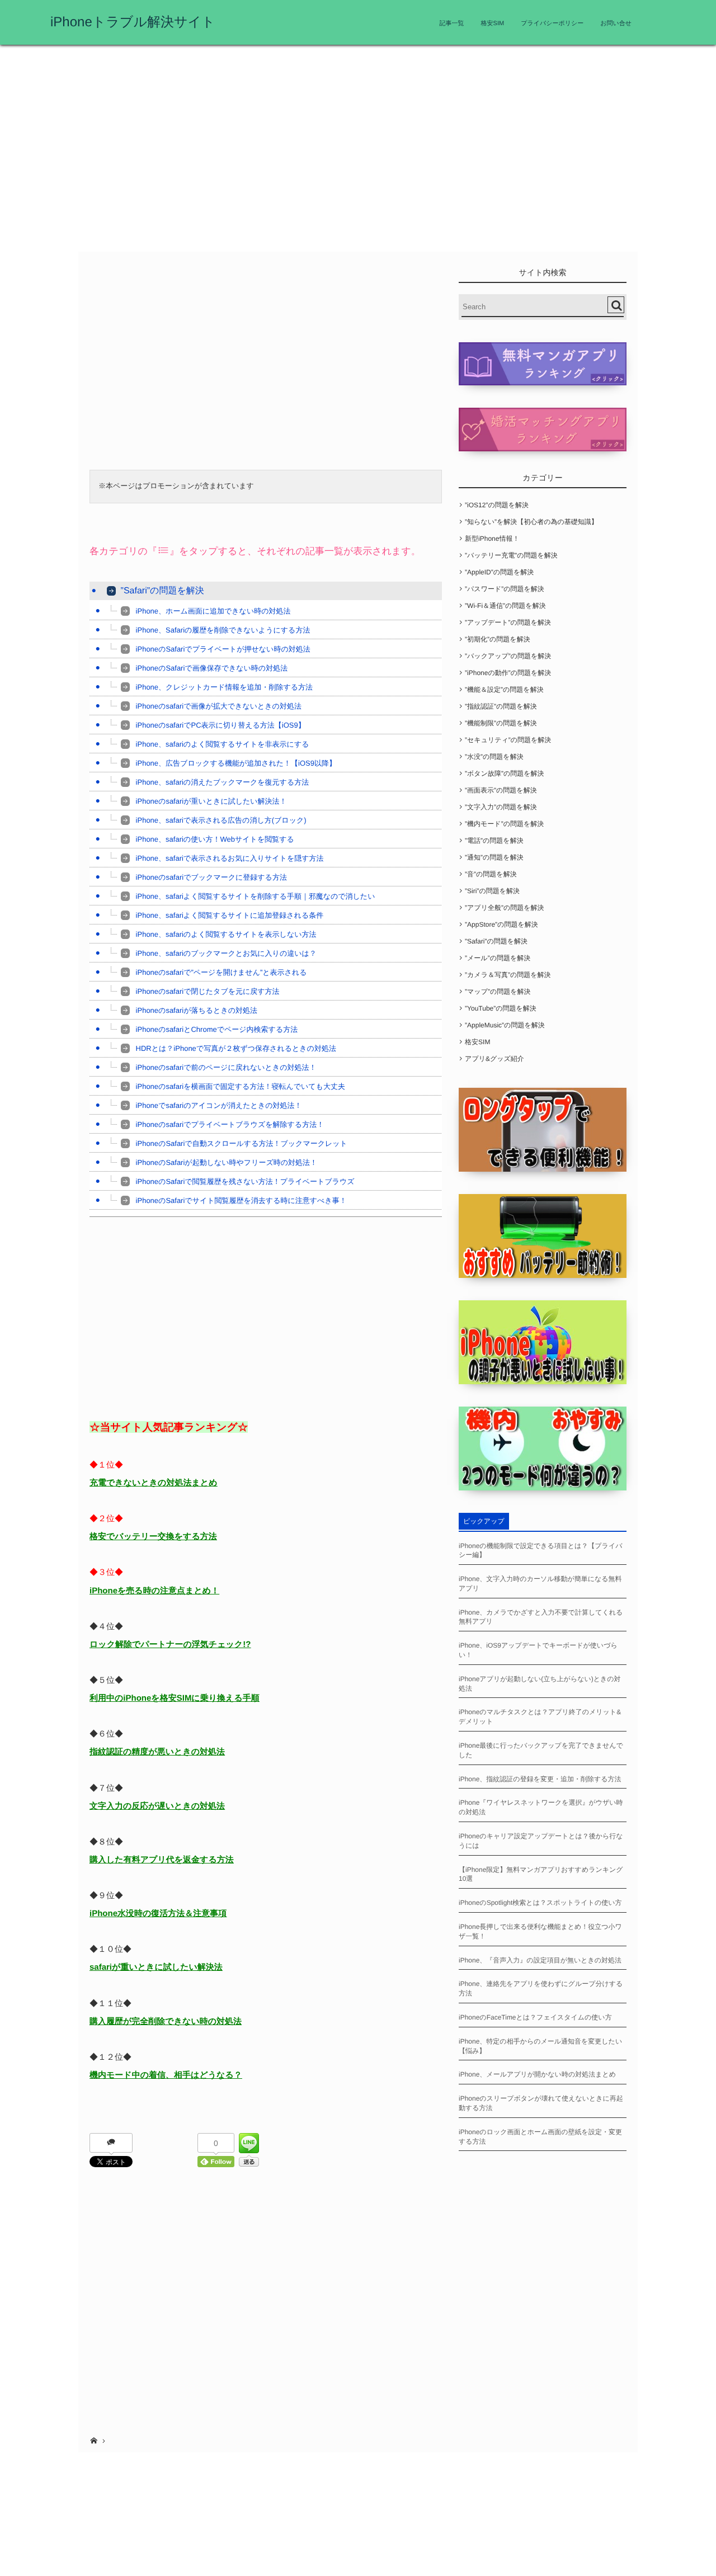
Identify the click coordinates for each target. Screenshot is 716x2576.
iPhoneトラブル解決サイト (133, 22)
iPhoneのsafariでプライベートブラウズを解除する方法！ (230, 1124)
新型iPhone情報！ (492, 539)
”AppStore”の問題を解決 (501, 924)
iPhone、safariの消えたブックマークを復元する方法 (223, 782)
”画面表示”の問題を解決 (501, 790)
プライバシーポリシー (552, 23)
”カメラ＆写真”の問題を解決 (508, 975)
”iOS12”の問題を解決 (497, 505)
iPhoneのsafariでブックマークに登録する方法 (211, 877)
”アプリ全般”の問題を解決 (504, 908)
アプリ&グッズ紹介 (494, 1059)
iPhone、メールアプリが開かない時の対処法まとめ (537, 2074)
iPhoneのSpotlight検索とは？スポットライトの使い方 (540, 1903)
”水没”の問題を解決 (494, 757)
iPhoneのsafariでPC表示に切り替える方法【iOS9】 (221, 725)
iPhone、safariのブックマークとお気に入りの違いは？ (226, 953)
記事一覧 (452, 23)
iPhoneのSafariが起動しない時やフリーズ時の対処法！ (227, 1162)
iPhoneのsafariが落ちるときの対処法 (197, 1010)
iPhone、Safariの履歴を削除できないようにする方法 (223, 630)
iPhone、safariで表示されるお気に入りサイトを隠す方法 (230, 858)
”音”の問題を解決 (491, 874)
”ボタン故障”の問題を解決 (504, 773)
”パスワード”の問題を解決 (505, 589)
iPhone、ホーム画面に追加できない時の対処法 (213, 611)
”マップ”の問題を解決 (498, 992)
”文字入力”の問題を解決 (501, 807)
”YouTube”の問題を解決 (501, 1008)
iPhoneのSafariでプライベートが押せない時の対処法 (223, 649)
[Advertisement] (358, 151)
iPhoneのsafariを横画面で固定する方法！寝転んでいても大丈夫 (241, 1086)
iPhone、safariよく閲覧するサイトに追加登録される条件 (230, 915)
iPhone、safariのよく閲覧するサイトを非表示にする (223, 744)
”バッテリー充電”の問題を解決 (511, 555)
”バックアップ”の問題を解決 (508, 656)
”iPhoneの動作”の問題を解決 (508, 673)
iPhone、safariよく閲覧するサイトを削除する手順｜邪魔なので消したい (256, 896)
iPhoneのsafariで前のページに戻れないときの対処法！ (226, 1067)
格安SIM (493, 23)
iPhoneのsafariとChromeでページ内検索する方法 (217, 1029)
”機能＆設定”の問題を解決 (504, 690)
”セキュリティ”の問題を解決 (508, 740)
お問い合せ (616, 23)
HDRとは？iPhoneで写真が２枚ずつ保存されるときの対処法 (236, 1048)
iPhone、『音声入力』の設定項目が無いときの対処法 (540, 1960)
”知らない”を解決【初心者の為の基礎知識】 (531, 522)
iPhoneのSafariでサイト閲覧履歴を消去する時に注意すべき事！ (241, 1200)
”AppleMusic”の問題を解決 (505, 1025)
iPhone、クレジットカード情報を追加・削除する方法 (225, 687)
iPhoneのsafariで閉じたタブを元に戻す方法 (208, 991)
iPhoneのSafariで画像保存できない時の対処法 (212, 668)
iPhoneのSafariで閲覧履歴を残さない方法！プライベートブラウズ (245, 1181)
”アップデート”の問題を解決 (508, 622)
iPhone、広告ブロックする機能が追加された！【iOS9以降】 (236, 763)
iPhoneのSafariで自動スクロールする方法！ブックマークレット (242, 1143)
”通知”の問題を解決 (494, 857)
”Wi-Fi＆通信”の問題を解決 (505, 606)
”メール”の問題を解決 (498, 958)
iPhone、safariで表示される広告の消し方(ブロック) (221, 820)
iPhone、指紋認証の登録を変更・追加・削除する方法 (540, 1779)
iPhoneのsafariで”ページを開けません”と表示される (222, 972)
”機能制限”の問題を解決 (501, 723)
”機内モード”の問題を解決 (504, 824)
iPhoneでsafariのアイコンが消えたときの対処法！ (219, 1105)
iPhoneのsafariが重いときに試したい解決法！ (211, 801)
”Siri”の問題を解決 (492, 891)
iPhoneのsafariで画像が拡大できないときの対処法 (219, 706)
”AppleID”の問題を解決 (499, 572)
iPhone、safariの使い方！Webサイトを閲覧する (215, 839)
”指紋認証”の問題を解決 (501, 706)
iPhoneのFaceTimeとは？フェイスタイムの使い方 (535, 2017)
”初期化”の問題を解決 (498, 639)
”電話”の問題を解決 (494, 841)
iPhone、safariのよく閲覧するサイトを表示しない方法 (226, 934)
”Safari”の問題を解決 (162, 591)
